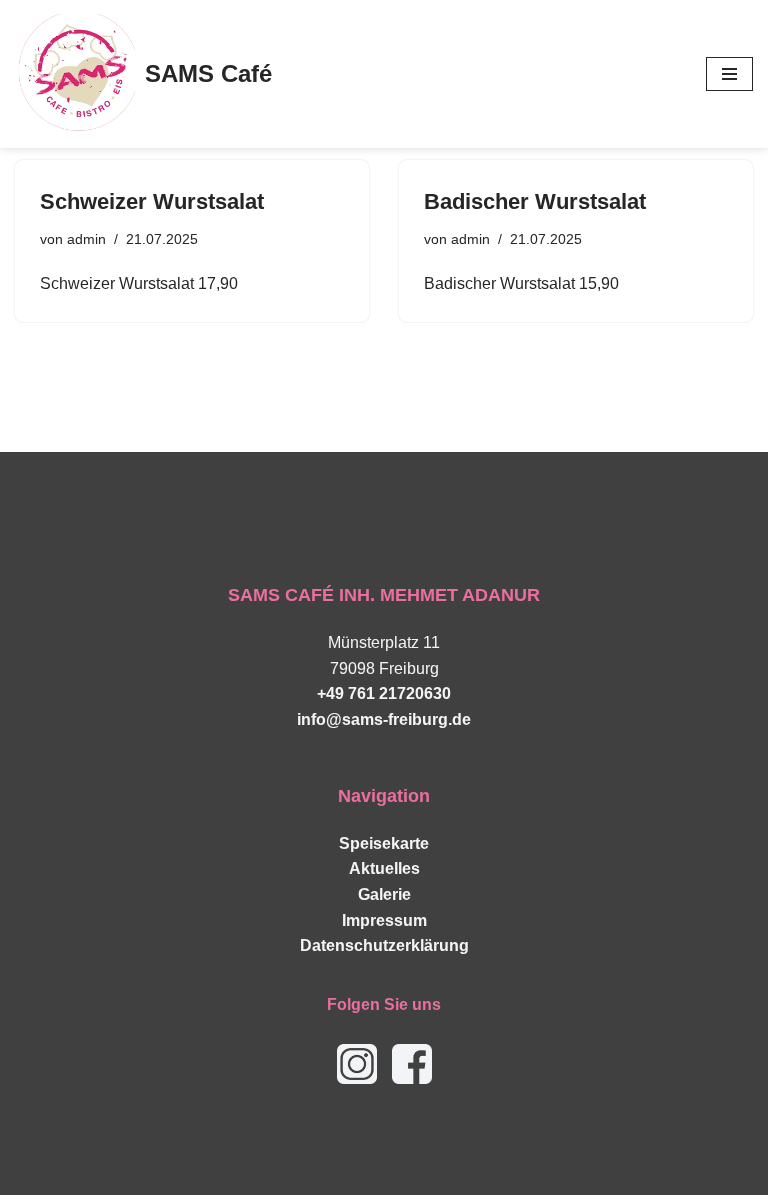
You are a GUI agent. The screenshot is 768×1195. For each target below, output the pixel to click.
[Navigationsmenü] (729, 74)
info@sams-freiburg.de (384, 719)
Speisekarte (384, 843)
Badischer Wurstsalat (535, 201)
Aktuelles (384, 868)
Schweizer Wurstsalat (152, 201)
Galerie (384, 894)
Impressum (384, 920)
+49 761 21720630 (384, 693)
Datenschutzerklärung (384, 945)
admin (86, 239)
